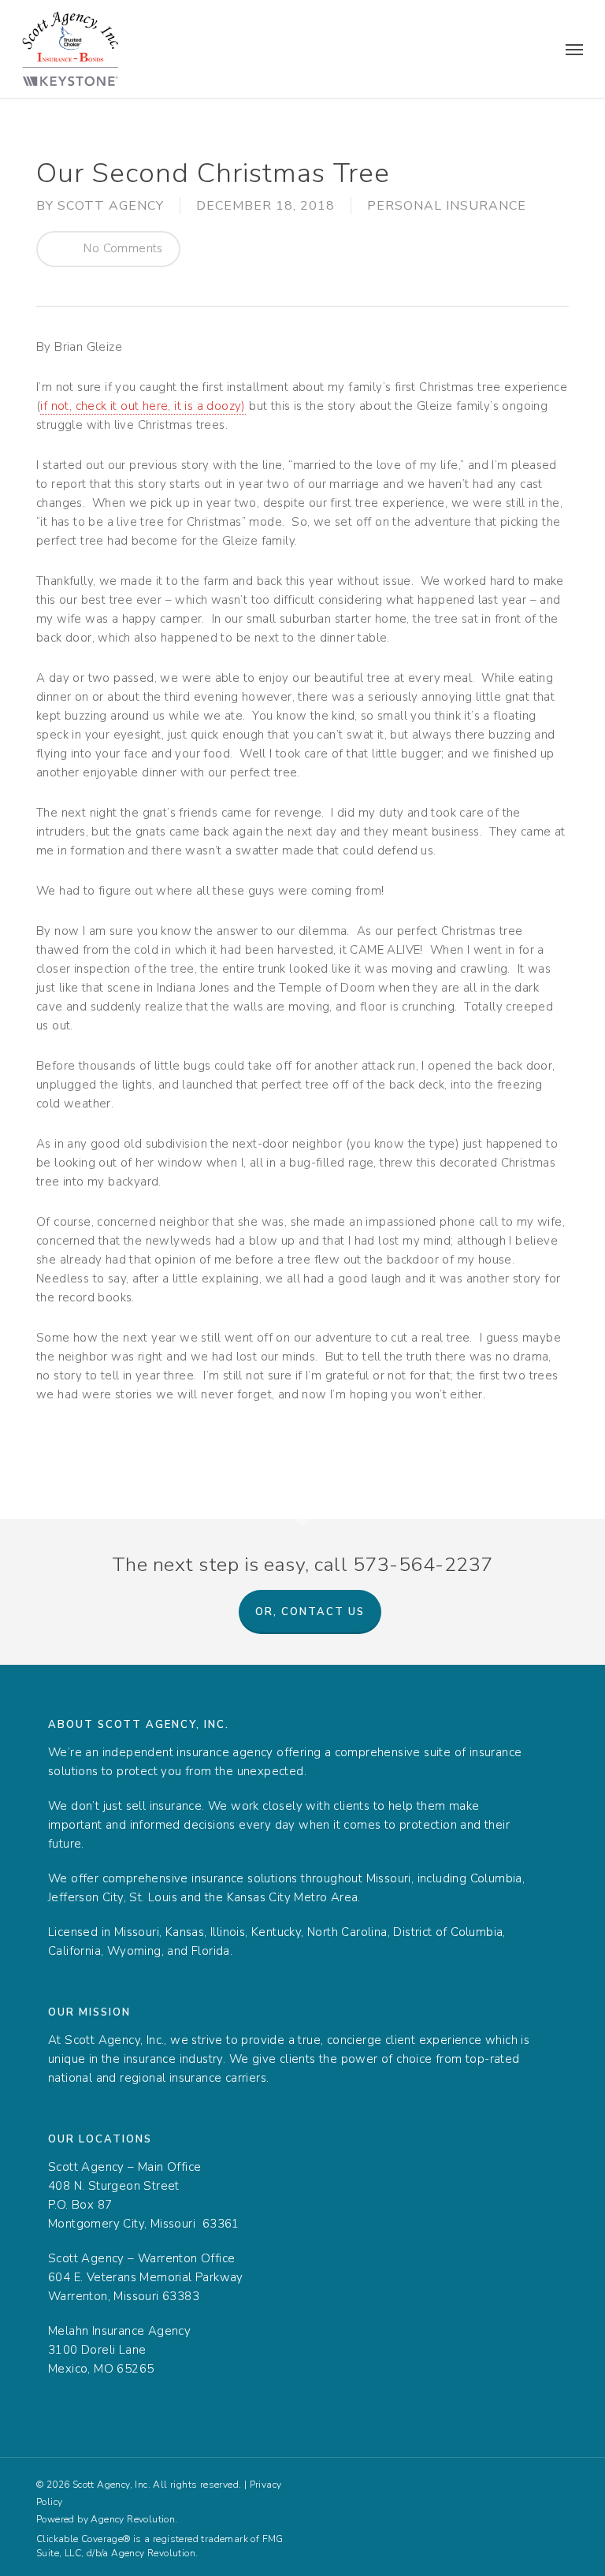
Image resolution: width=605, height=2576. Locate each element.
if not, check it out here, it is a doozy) (143, 406)
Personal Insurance (447, 206)
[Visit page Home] (71, 49)
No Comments (122, 248)
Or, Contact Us (310, 1612)
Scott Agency (111, 206)
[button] (574, 49)
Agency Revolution (133, 2519)
